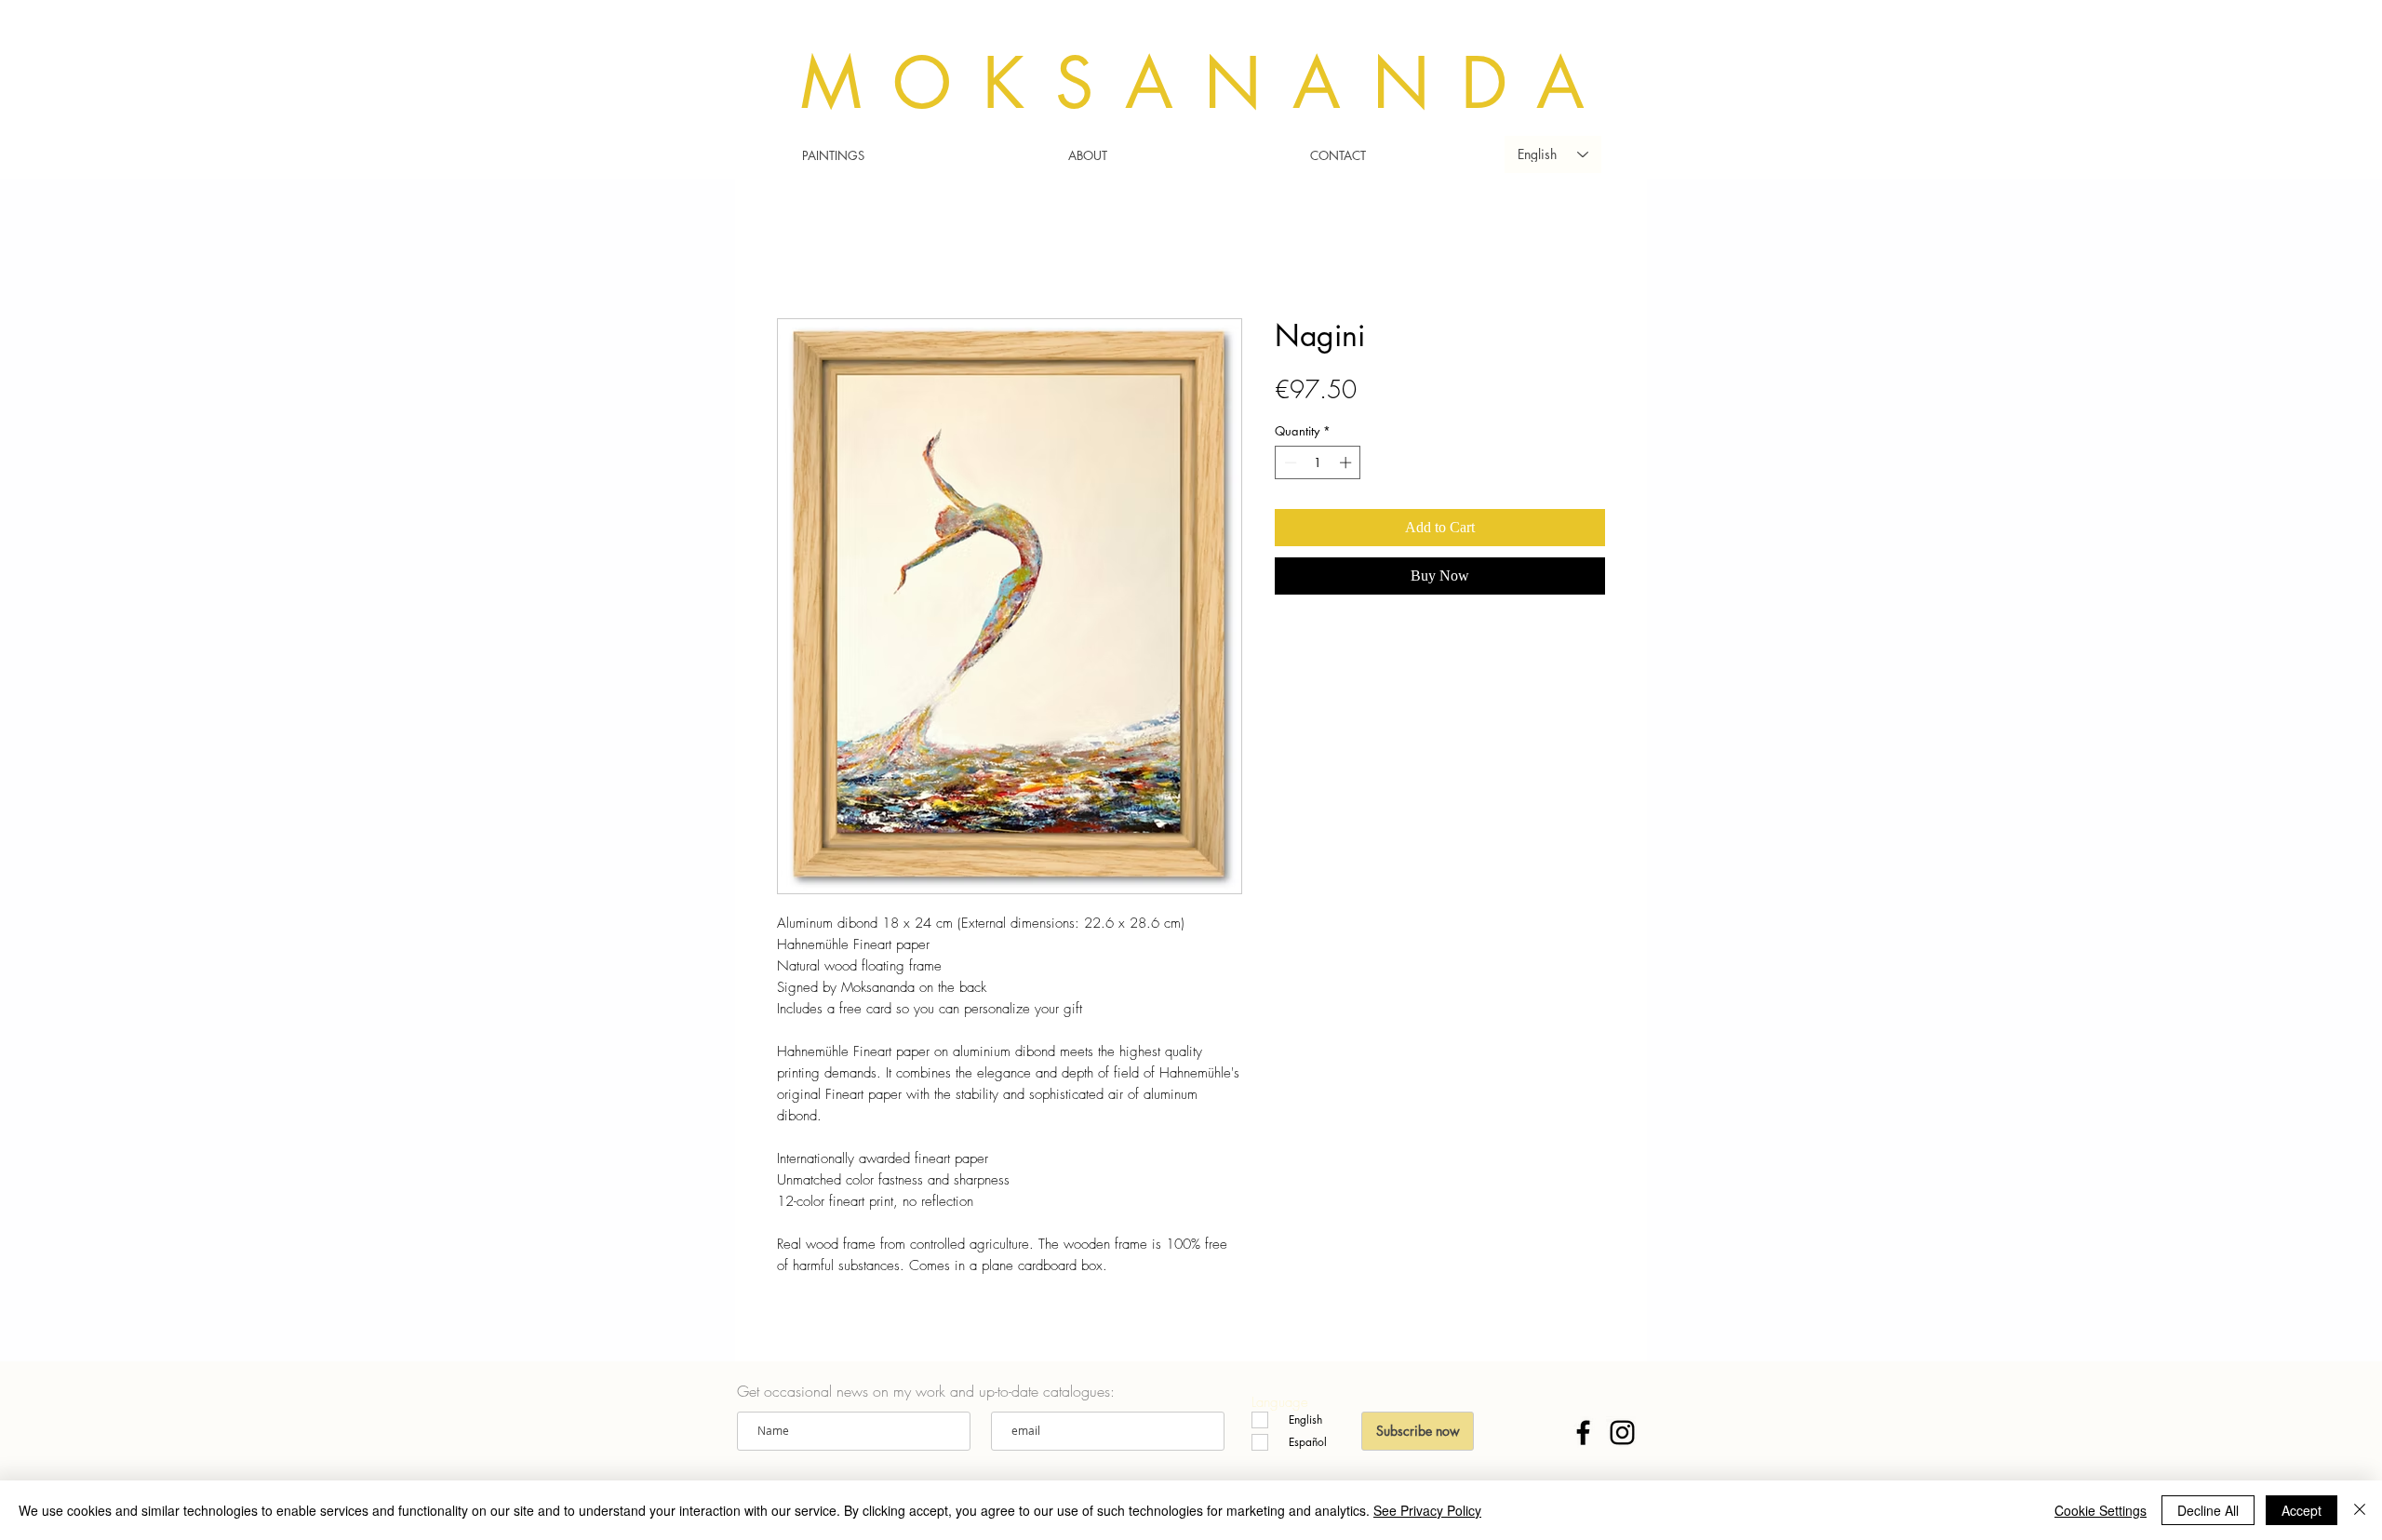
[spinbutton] (1318, 462)
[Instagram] (1622, 1433)
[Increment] (1347, 462)
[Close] (2360, 1510)
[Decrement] (1289, 462)
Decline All (2208, 1510)
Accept (2302, 1510)
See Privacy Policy (1427, 1510)
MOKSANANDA (1208, 84)
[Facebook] (1583, 1433)
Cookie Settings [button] (2101, 1510)
